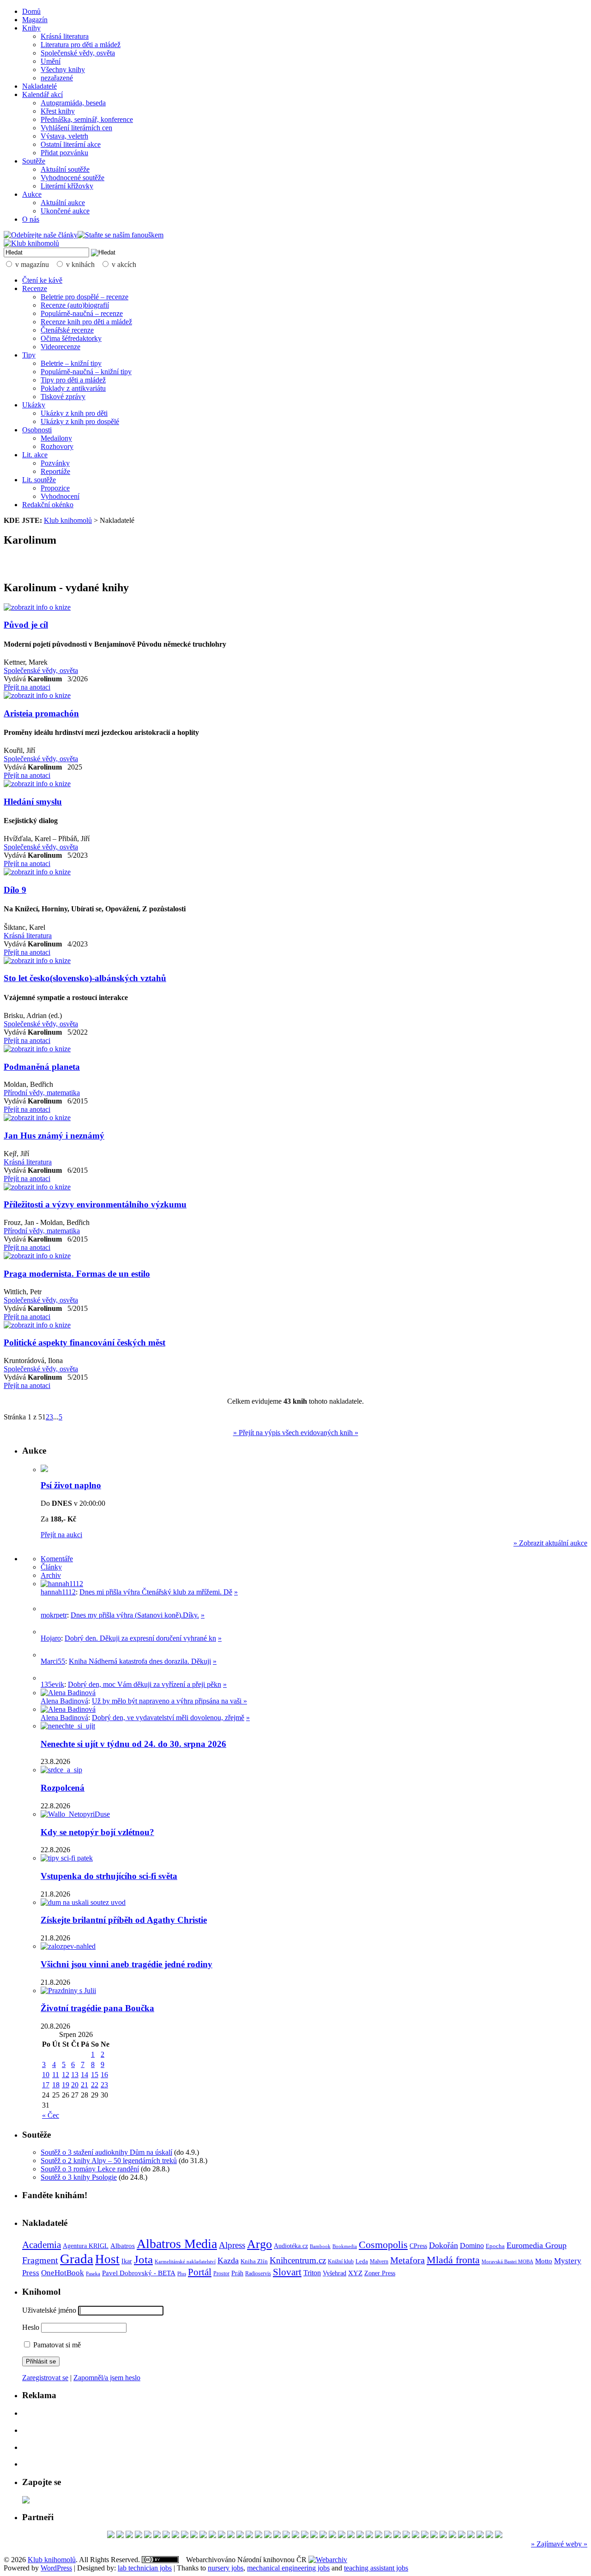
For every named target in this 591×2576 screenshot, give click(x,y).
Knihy (31, 28)
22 (95, 2085)
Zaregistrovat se (45, 2378)
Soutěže (34, 161)
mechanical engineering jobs (288, 2568)
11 (56, 2075)
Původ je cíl (26, 625)
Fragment (40, 2260)
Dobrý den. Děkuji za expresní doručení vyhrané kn (140, 1638)
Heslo (31, 2327)
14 (84, 2075)
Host (107, 2259)
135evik (52, 1684)
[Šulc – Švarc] (175, 2536)
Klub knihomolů (68, 520)
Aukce (32, 194)
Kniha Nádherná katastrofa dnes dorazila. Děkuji (140, 1661)
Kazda (228, 2261)
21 (84, 2085)
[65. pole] (148, 2536)
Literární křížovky (67, 186)
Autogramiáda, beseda (73, 103)
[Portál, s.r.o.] (397, 2536)
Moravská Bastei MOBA (507, 2261)
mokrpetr (54, 1615)
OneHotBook (63, 2273)
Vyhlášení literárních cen (76, 128)
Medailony (56, 438)
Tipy (29, 355)
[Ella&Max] (480, 2536)
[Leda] (369, 2536)
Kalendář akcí (42, 94)
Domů (31, 11)
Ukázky (34, 405)
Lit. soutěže (39, 480)
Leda (362, 2261)
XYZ (355, 2273)
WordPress (56, 2568)
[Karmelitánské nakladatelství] (231, 2536)
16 (104, 2075)
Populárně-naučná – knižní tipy (86, 372)
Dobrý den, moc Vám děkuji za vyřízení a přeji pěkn (145, 1684)
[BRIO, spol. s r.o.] (139, 2536)
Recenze (35, 288)
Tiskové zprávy (63, 397)
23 (104, 2085)
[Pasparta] (323, 2536)
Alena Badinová (64, 1701)
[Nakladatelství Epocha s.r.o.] (360, 2536)
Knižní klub (341, 2261)
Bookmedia (345, 2246)
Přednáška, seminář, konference (87, 119)
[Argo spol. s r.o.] (489, 2536)
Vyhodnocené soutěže (72, 178)
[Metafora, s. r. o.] (111, 2536)
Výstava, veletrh (64, 136)
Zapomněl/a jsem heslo (107, 2378)
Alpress (232, 2245)
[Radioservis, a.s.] (203, 2536)
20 (75, 2085)
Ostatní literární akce (71, 144)
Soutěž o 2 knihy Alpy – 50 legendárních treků (109, 2161)
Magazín (35, 20)
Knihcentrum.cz (298, 2260)
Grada (77, 2259)
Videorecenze (60, 347)
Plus (182, 2273)
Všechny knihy (63, 70)
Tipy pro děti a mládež (73, 380)
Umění (51, 61)
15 (95, 2075)
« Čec (51, 2115)
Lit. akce (35, 455)
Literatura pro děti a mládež (81, 45)
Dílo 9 (15, 890)
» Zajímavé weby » (559, 2544)
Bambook (320, 2246)
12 (66, 2075)
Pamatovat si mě (56, 2345)
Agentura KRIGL (86, 2246)
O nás (31, 219)
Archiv (51, 1575)
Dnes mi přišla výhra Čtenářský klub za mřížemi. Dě (156, 1592)
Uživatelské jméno (49, 2310)
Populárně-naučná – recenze (82, 313)
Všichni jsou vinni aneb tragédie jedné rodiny (127, 1964)
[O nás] (62, 1584)
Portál (200, 2272)
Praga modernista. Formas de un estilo (77, 1274)
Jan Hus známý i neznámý (54, 1136)
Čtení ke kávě (42, 280)
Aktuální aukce (63, 203)
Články (51, 1567)
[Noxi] (249, 2536)
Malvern (379, 2261)
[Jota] (166, 2536)
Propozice (55, 488)
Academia (42, 2245)
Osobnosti (37, 430)
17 (46, 2085)
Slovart (287, 2272)
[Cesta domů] (388, 2536)
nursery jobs (226, 2568)
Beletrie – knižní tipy (71, 363)
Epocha (495, 2246)
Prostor (221, 2273)
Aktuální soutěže (65, 169)
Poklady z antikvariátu (73, 388)
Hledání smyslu (33, 802)
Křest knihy (58, 111)
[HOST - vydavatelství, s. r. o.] (351, 2536)
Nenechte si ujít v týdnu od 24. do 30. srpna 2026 (133, 1744)
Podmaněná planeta (42, 1067)
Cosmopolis (383, 2245)
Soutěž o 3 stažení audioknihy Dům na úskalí (106, 2152)
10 (46, 2075)
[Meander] (379, 2536)
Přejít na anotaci (27, 687)
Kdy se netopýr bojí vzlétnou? (97, 1832)
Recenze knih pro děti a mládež (86, 322)
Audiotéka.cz (291, 2246)
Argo (259, 2244)
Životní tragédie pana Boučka (97, 2008)
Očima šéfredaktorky (71, 338)
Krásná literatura (65, 36)
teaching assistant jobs (376, 2568)
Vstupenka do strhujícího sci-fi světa (109, 1876)
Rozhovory (57, 446)
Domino (472, 2246)
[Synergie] (185, 2536)
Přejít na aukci (61, 1535)
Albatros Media (177, 2244)
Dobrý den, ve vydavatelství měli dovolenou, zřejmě (168, 1718)
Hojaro (51, 1638)
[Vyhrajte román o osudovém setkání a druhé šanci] (48, 1655)
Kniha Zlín (254, 2261)
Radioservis (258, 2273)
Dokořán (443, 2245)
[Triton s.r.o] (157, 2536)
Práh (237, 2273)
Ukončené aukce (65, 211)
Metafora (407, 2260)
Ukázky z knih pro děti (74, 413)
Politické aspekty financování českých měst (84, 1343)
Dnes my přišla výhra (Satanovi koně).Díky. (135, 1615)
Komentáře (57, 1559)
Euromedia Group (537, 2245)
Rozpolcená (63, 1788)
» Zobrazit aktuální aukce (550, 1543)
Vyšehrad (335, 2273)
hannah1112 (58, 1592)
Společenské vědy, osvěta (78, 53)
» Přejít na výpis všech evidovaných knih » (296, 1433)
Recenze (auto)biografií (75, 305)
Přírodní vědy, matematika (42, 1093)
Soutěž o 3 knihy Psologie (79, 2177)
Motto (544, 2261)
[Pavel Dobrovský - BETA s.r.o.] (277, 2536)
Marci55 (53, 1661)
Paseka (93, 2274)
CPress (418, 2246)
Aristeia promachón (41, 713)
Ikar (127, 2261)
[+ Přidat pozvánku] (26, 2501)
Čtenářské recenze (67, 330)
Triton (312, 2273)
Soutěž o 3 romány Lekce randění (90, 2169)
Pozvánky (55, 463)
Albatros (123, 2246)
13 (75, 2075)
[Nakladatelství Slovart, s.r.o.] (259, 2536)
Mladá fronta (453, 2260)
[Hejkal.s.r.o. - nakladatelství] (314, 2536)
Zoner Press (380, 2273)
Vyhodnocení (60, 496)
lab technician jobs (145, 2568)
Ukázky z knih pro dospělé (80, 421)
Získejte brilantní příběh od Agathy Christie (124, 1920)
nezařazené (57, 78)
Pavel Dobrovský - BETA (139, 2273)
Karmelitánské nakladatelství (185, 2261)
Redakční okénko (48, 505)
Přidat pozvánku (64, 153)
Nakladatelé (39, 86)
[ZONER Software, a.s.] (129, 2536)
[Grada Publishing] (194, 2536)
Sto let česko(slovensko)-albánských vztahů (85, 978)
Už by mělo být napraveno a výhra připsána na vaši (168, 1701)
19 (66, 2085)
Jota (143, 2259)
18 (56, 2085)
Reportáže (55, 471)
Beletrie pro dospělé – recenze (84, 297)
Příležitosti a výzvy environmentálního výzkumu (95, 1204)
